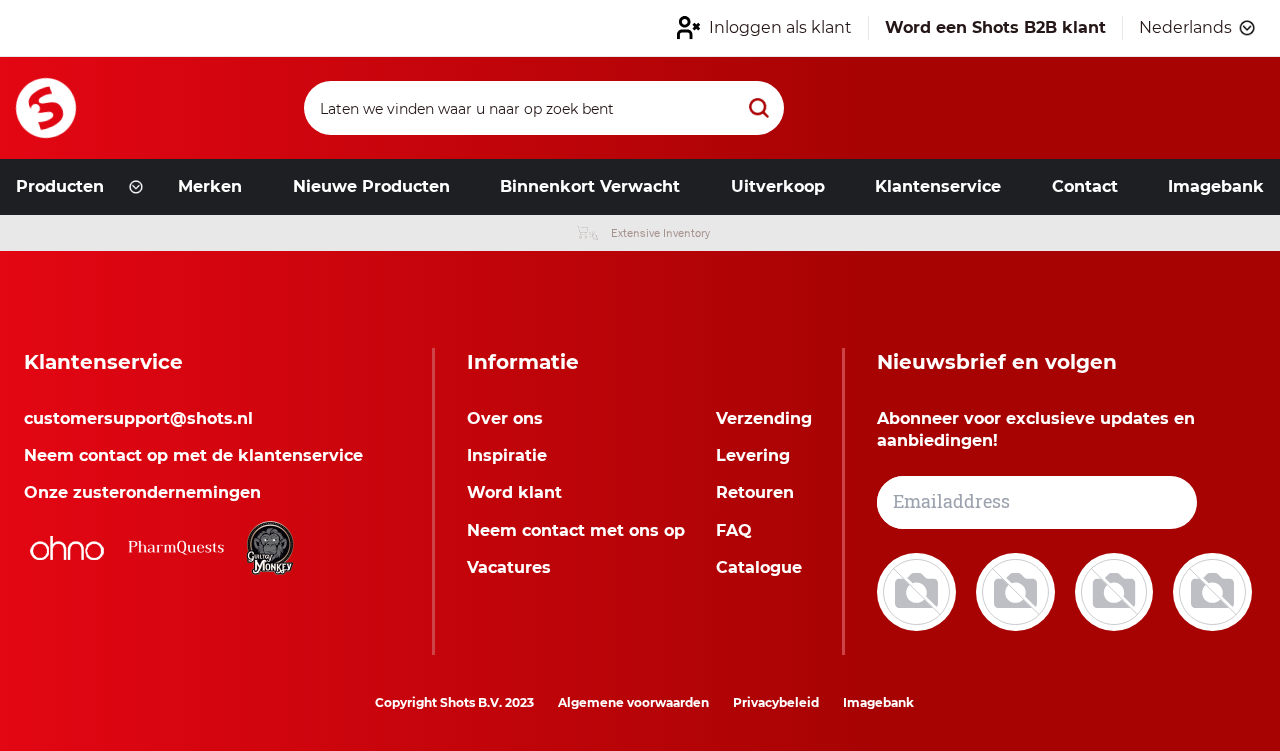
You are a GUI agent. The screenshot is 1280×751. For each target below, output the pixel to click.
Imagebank (878, 702)
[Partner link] (67, 548)
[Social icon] (918, 590)
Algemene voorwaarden (633, 702)
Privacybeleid (776, 702)
